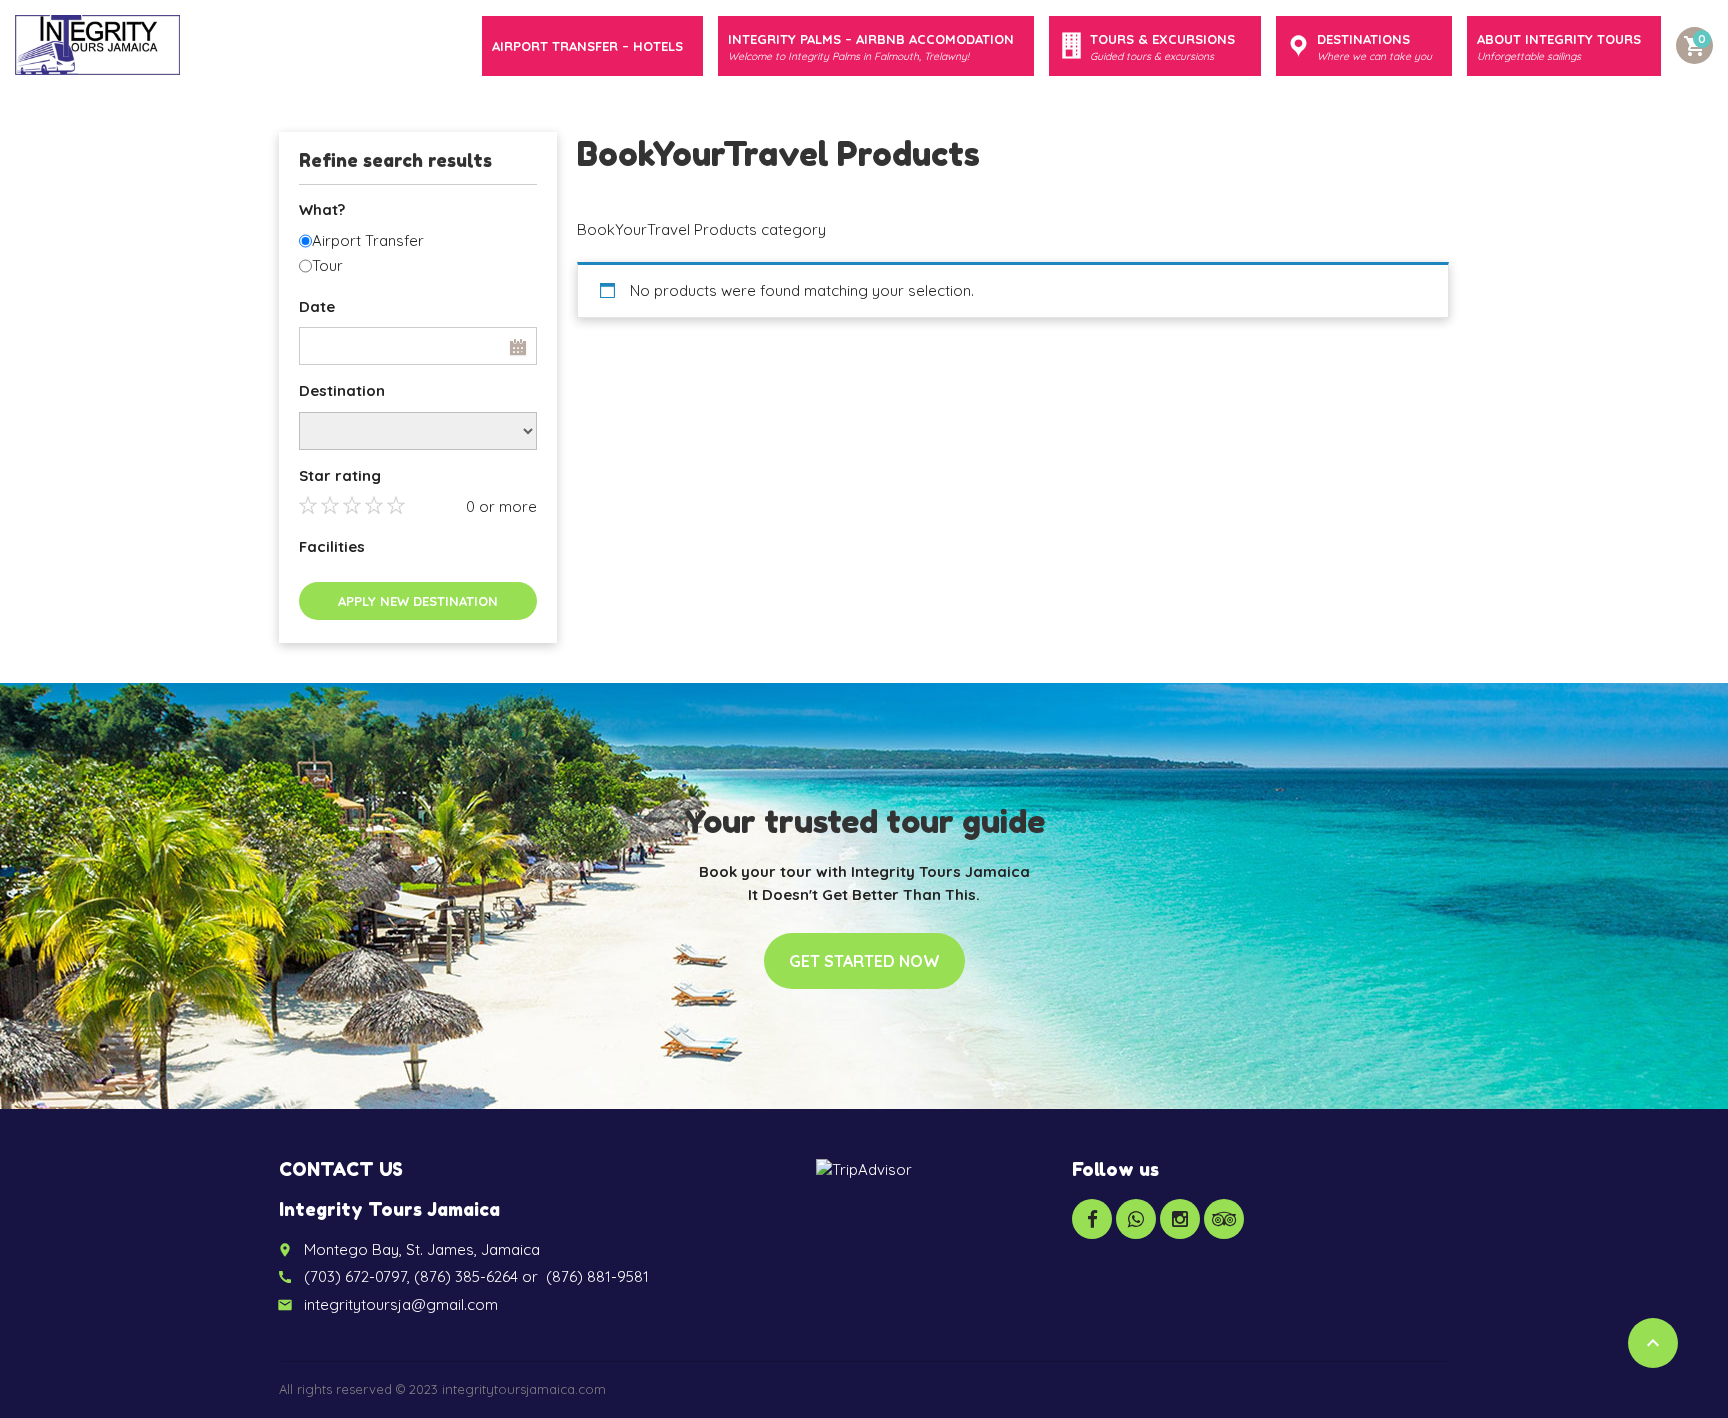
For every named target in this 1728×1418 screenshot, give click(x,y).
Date (317, 306)
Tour (327, 265)
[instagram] (1180, 1219)
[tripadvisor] (1224, 1219)
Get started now (864, 961)
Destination (342, 390)
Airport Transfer (368, 240)
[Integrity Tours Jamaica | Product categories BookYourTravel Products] (97, 45)
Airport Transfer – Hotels (587, 46)
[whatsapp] (1136, 1219)
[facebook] (1092, 1219)
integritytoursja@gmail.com (401, 1304)
